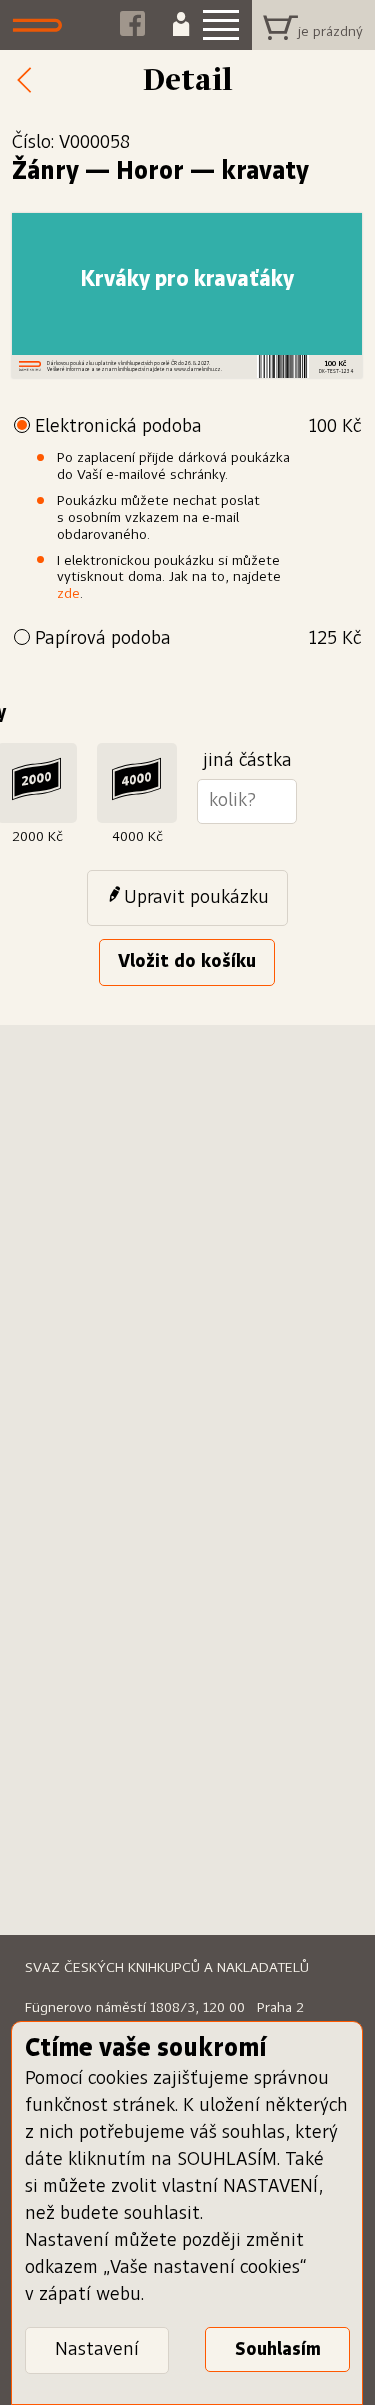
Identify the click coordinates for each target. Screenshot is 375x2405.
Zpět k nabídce (30, 81)
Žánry (45, 172)
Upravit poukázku (196, 898)
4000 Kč (137, 837)
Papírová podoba (198, 639)
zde (68, 594)
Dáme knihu (42, 25)
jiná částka (247, 761)
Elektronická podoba (198, 427)
